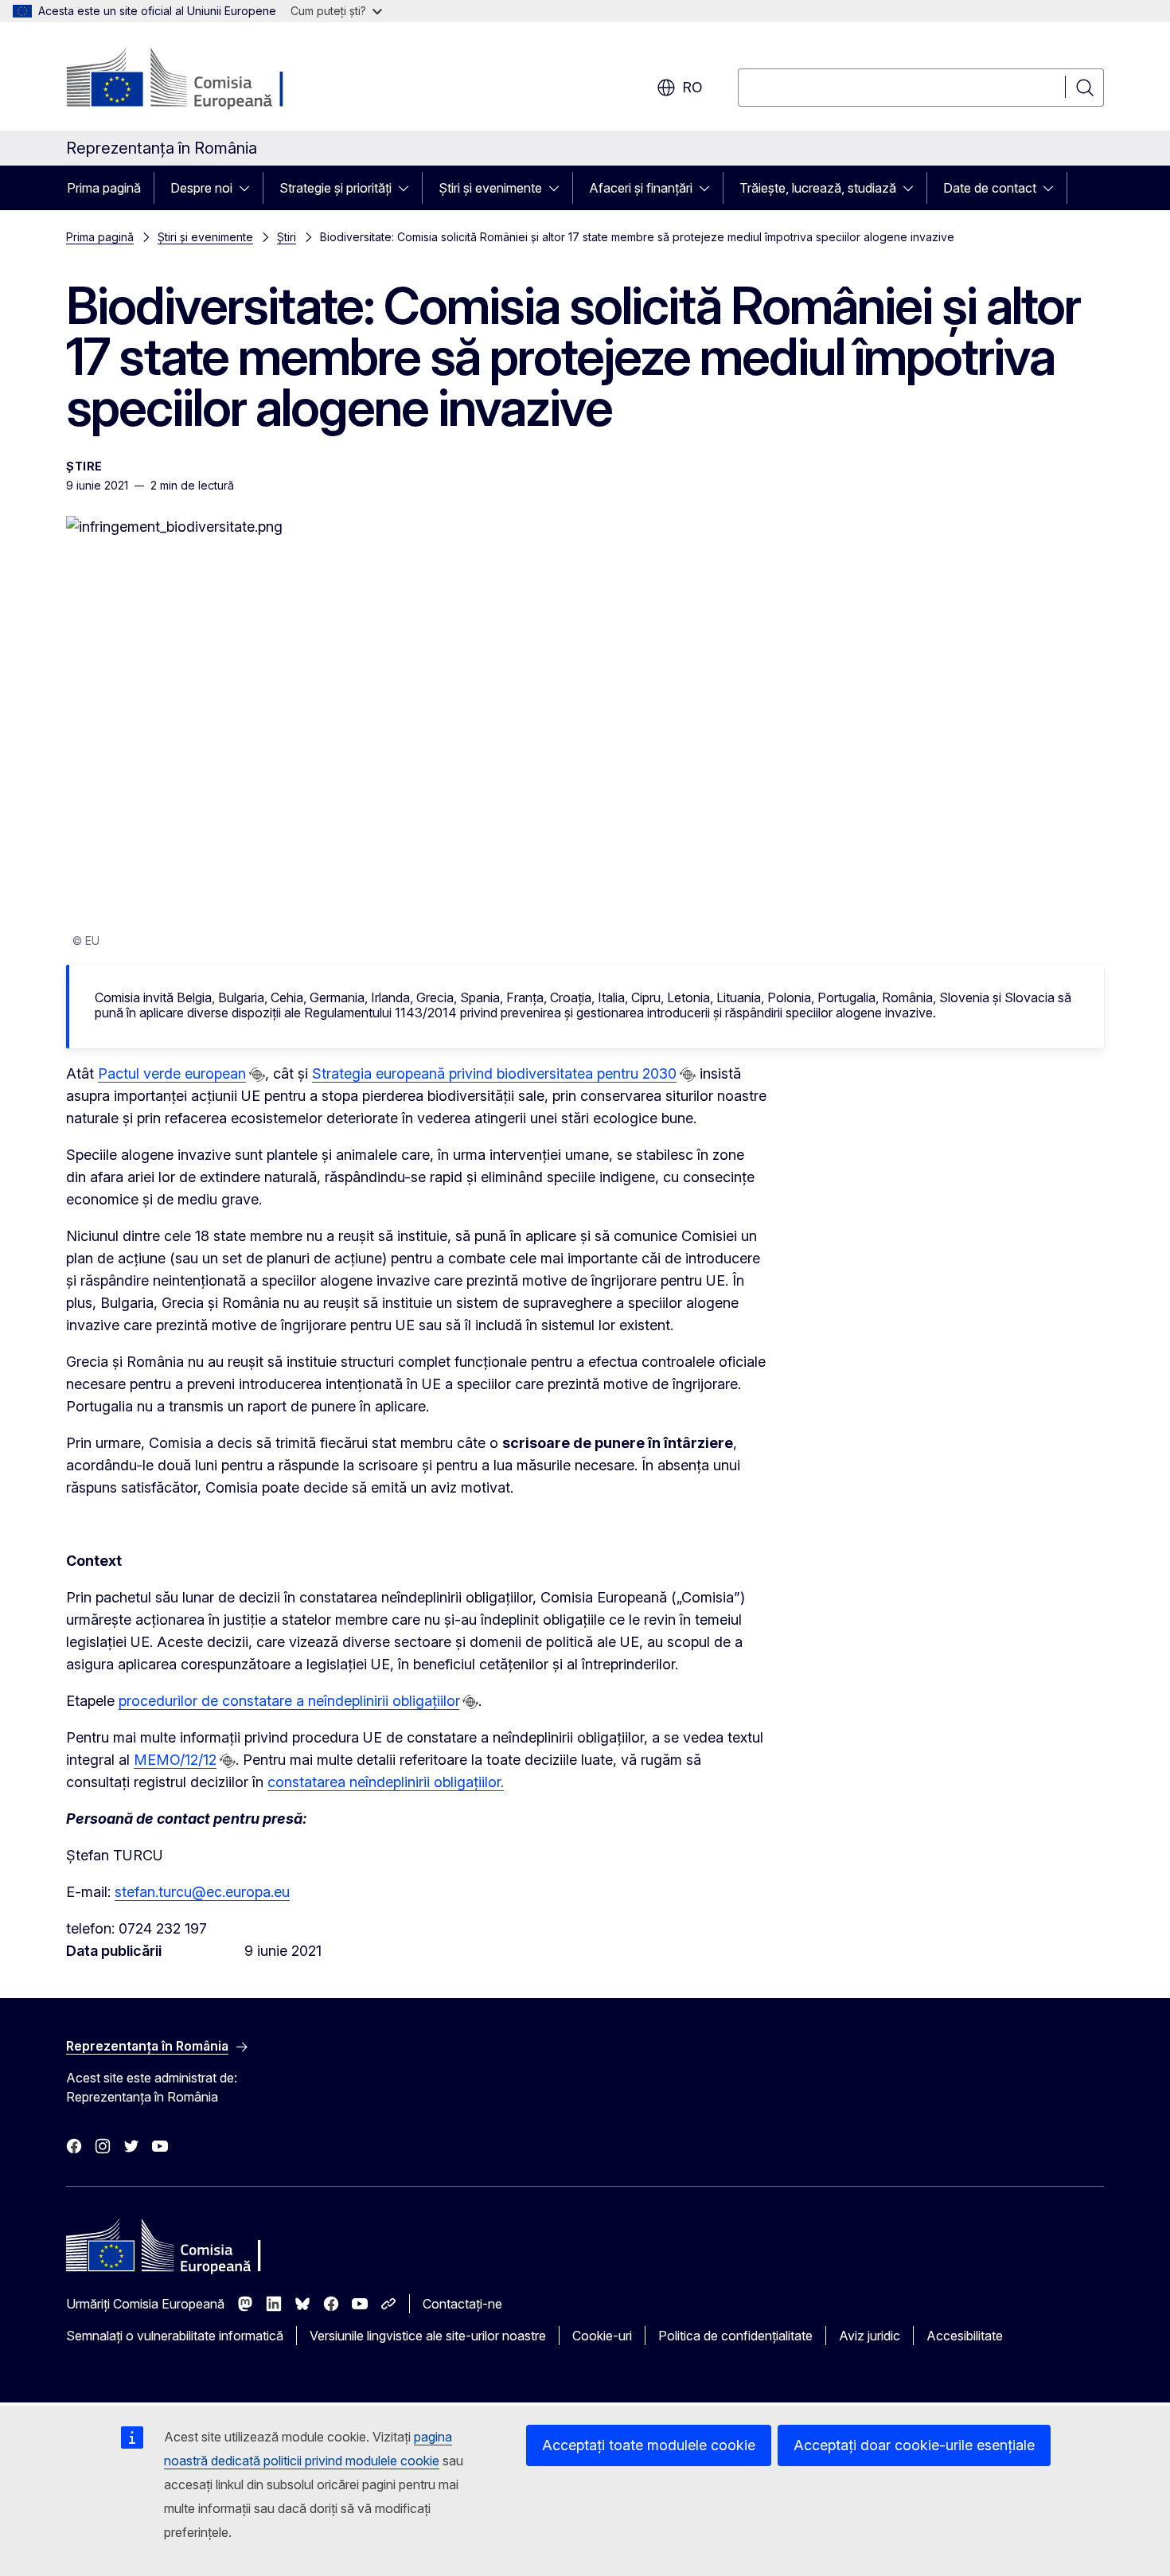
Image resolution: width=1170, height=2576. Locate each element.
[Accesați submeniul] (249, 188)
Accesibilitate (965, 2336)
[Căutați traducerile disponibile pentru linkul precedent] (257, 1075)
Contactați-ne (462, 2304)
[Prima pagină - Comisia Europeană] (195, 80)
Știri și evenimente (490, 188)
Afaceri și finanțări (641, 188)
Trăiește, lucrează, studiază (818, 188)
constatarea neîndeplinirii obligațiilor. (386, 1782)
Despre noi (201, 188)
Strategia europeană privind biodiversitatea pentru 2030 (494, 1073)
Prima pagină (104, 188)
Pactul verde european (172, 1073)
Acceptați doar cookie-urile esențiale (914, 2445)
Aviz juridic (870, 2336)
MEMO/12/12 (175, 1760)
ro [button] (692, 87)
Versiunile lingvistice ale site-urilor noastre (428, 2336)
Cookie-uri (602, 2336)
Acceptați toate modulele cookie (649, 2445)
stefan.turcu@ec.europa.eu (202, 1892)
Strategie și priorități (335, 188)
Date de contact (990, 188)
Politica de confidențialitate (735, 2336)
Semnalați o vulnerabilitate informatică (175, 2336)
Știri (287, 237)
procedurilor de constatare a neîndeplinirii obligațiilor (289, 1701)
